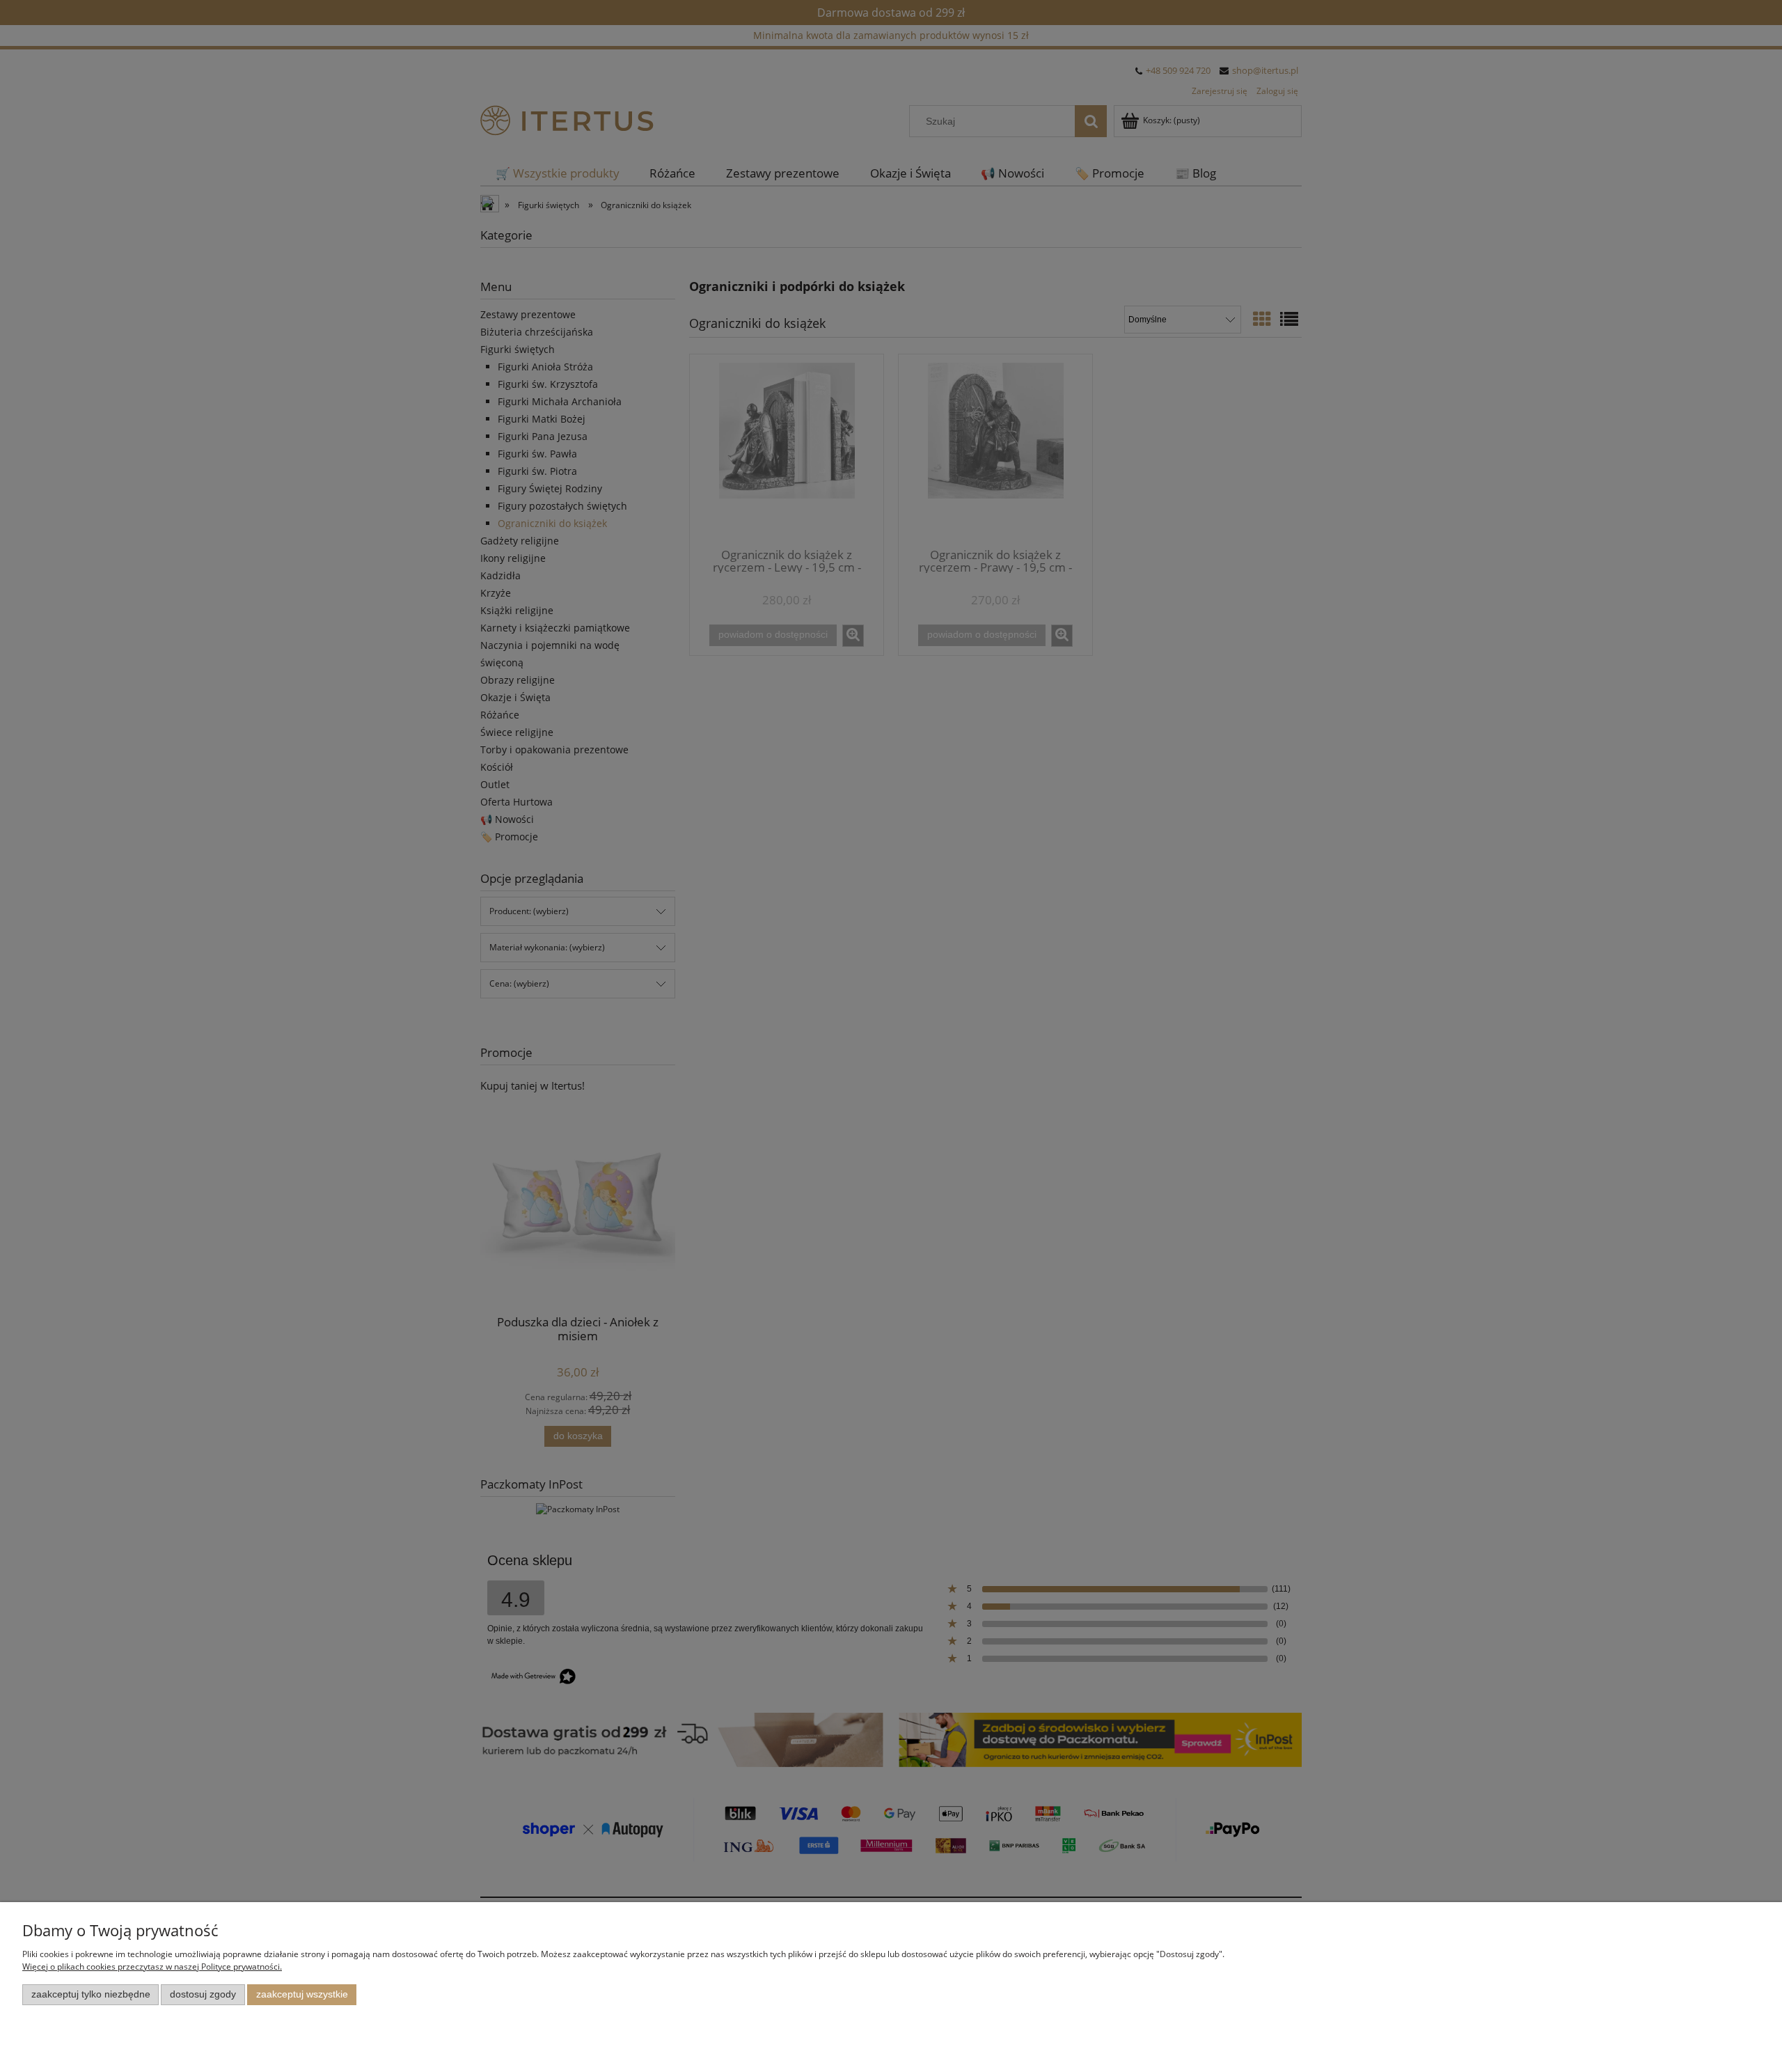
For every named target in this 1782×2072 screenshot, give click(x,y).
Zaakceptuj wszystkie (302, 1994)
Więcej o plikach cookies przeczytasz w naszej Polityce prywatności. (152, 1967)
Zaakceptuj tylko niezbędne (91, 1994)
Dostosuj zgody (203, 1994)
